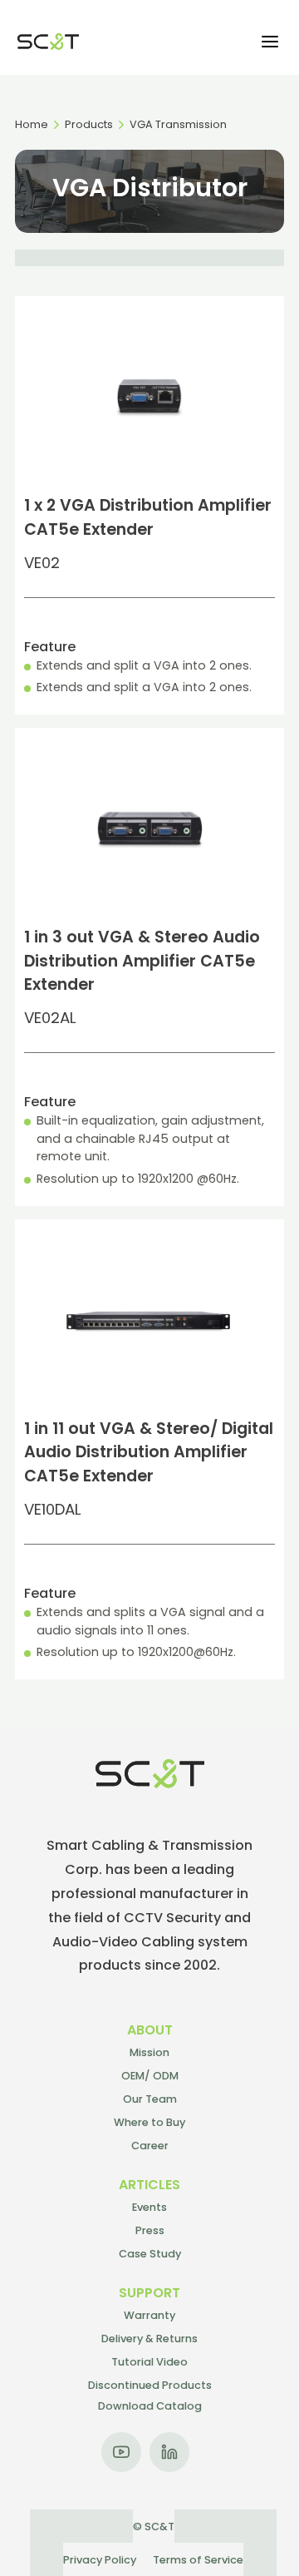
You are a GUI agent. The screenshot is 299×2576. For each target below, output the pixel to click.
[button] (270, 42)
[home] (44, 42)
